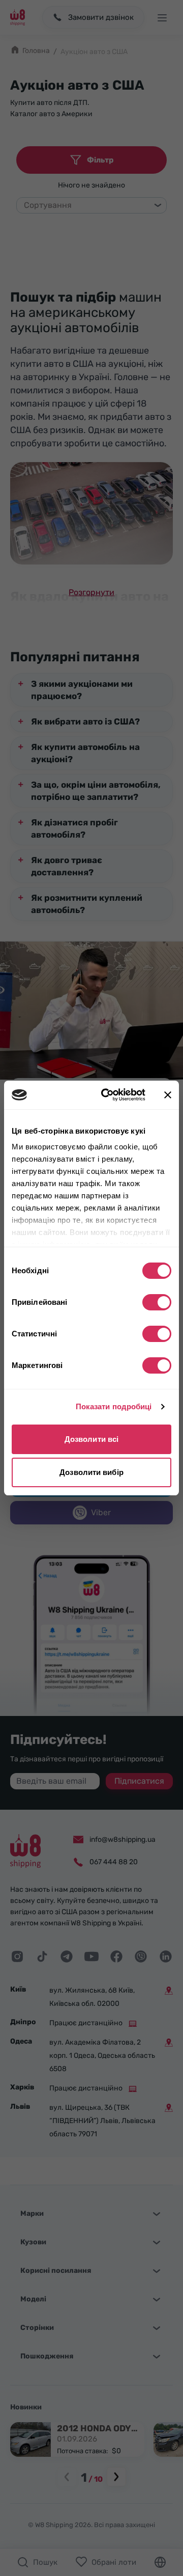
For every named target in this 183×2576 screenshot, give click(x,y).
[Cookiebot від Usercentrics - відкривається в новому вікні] (107, 1095)
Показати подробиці (114, 1406)
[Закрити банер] (168, 1095)
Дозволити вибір (91, 1472)
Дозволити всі (91, 1439)
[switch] (157, 1302)
